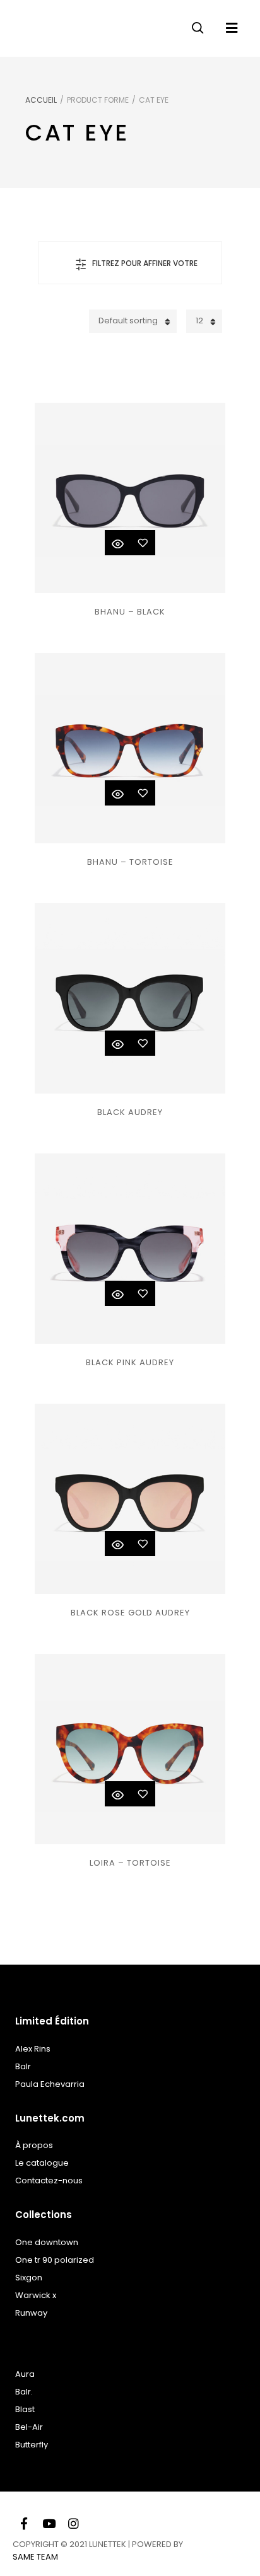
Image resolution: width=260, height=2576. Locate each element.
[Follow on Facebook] (24, 2522)
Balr (23, 2066)
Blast (25, 2409)
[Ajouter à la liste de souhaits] (143, 543)
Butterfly (32, 2445)
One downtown (47, 2242)
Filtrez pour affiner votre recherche (145, 271)
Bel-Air (29, 2427)
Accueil (41, 100)
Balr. (24, 2392)
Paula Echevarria (50, 2084)
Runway (31, 2313)
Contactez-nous (49, 2180)
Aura (25, 2374)
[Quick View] (117, 543)
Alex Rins (33, 2049)
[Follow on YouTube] (49, 2522)
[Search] (198, 25)
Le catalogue (42, 2163)
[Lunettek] (50, 25)
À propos (34, 2145)
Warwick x (36, 2295)
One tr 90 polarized (55, 2260)
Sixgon (29, 2278)
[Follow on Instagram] (73, 2522)
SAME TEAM (35, 2557)
